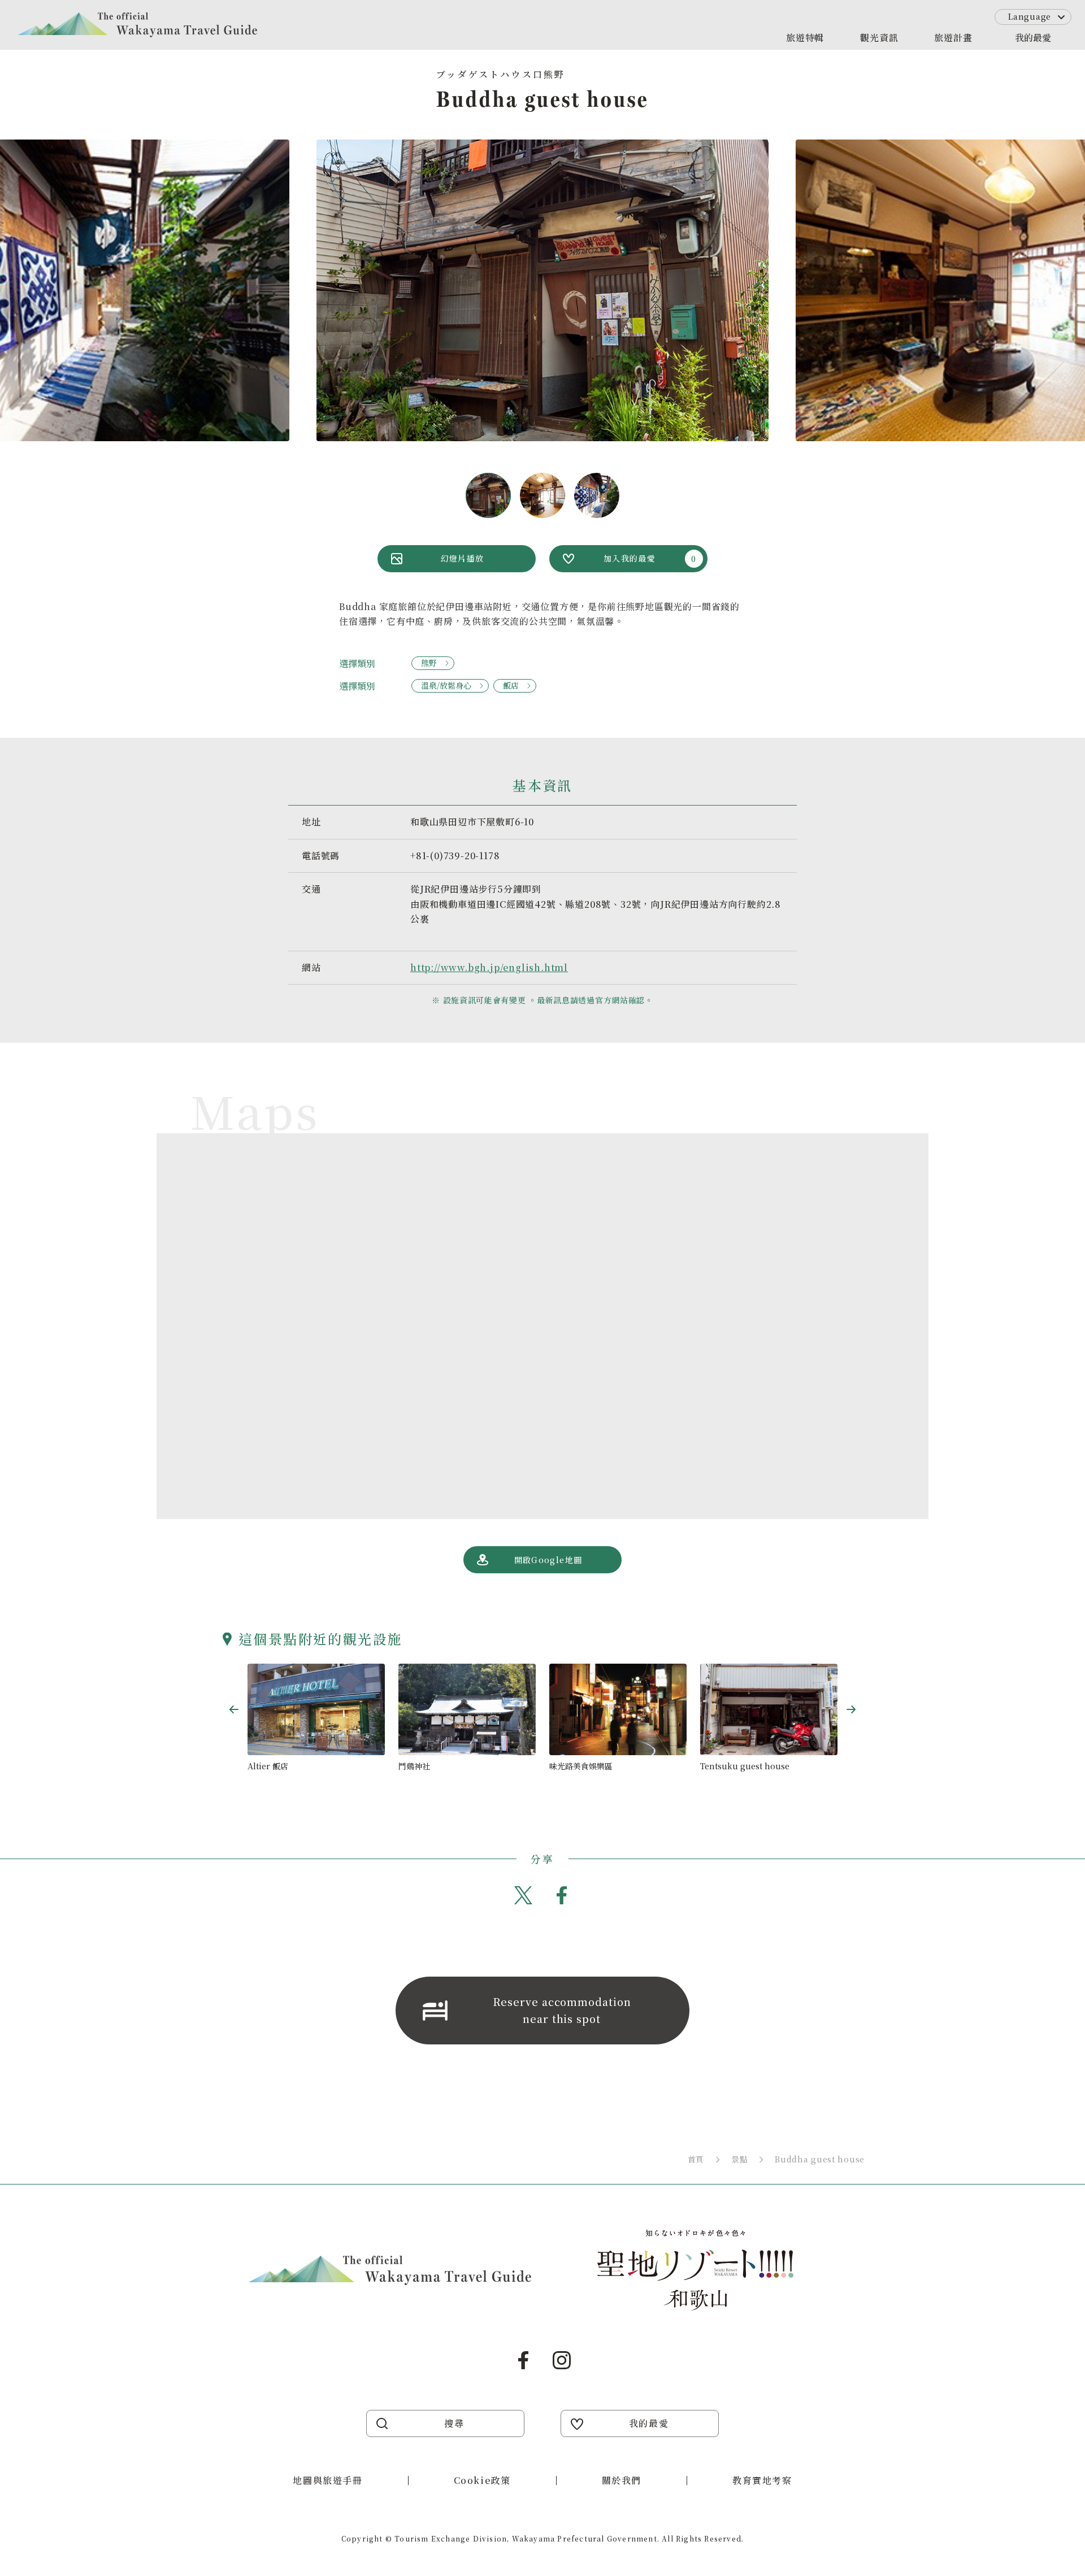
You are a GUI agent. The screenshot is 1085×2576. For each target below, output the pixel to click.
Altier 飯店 (268, 1766)
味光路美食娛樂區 (581, 1766)
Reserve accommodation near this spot (562, 2010)
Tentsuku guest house (745, 1766)
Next (851, 1709)
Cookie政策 (482, 2480)
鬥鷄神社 (414, 1766)
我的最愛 (1033, 38)
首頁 (696, 2159)
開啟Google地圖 (548, 1560)
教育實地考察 (762, 2480)
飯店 (511, 685)
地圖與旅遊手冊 (327, 2480)
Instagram (562, 2360)
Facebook (562, 1895)
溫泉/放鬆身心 (446, 685)
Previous (234, 1709)
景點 (739, 2159)
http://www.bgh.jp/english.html (489, 967)
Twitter (523, 1895)
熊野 (429, 663)
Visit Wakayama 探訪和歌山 (138, 25)
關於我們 (622, 2480)
